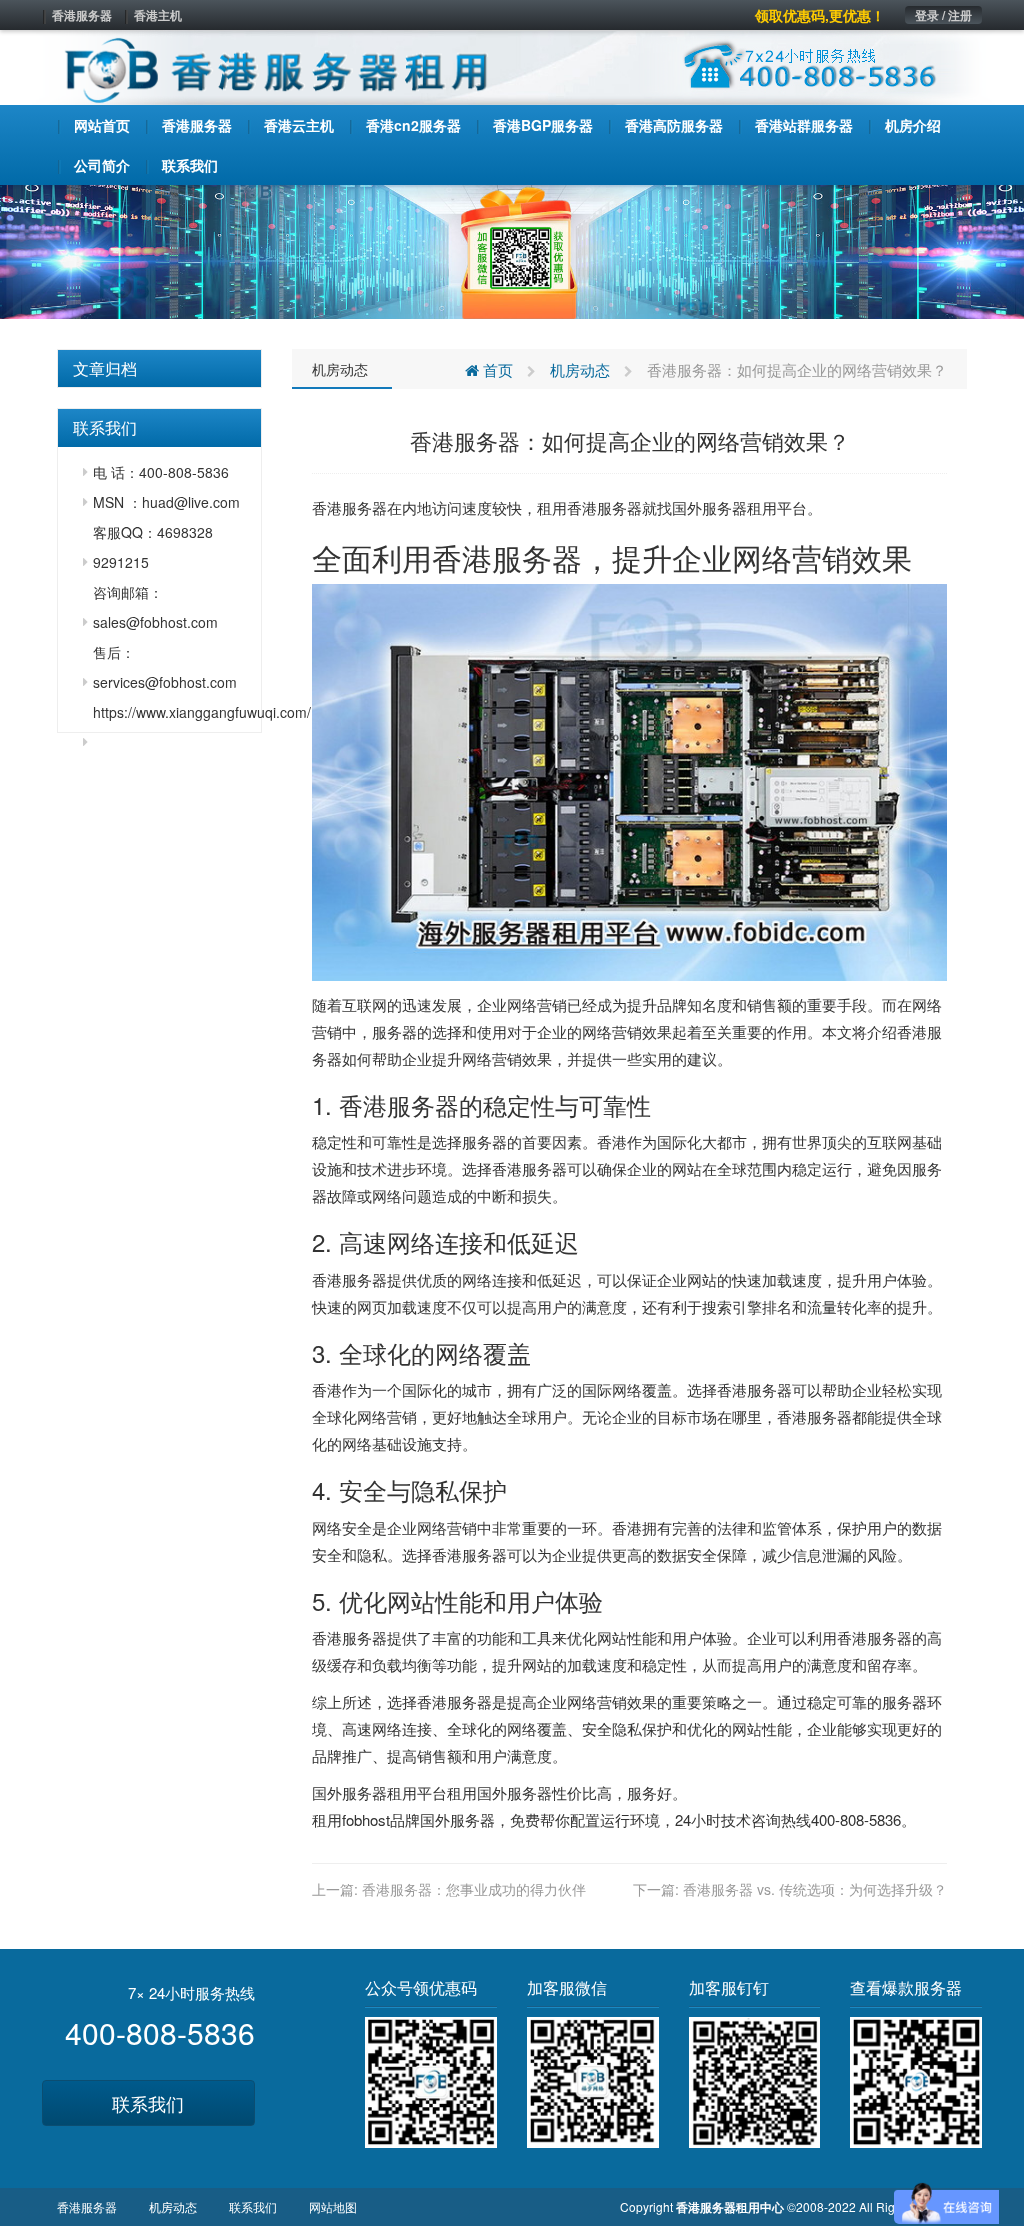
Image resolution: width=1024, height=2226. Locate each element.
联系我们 (148, 2103)
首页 (496, 369)
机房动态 (340, 369)
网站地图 (333, 2206)
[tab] (159, 369)
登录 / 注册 (943, 15)
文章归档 (105, 368)
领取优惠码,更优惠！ (820, 15)
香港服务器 (82, 15)
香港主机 (158, 15)
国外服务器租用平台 (739, 507)
